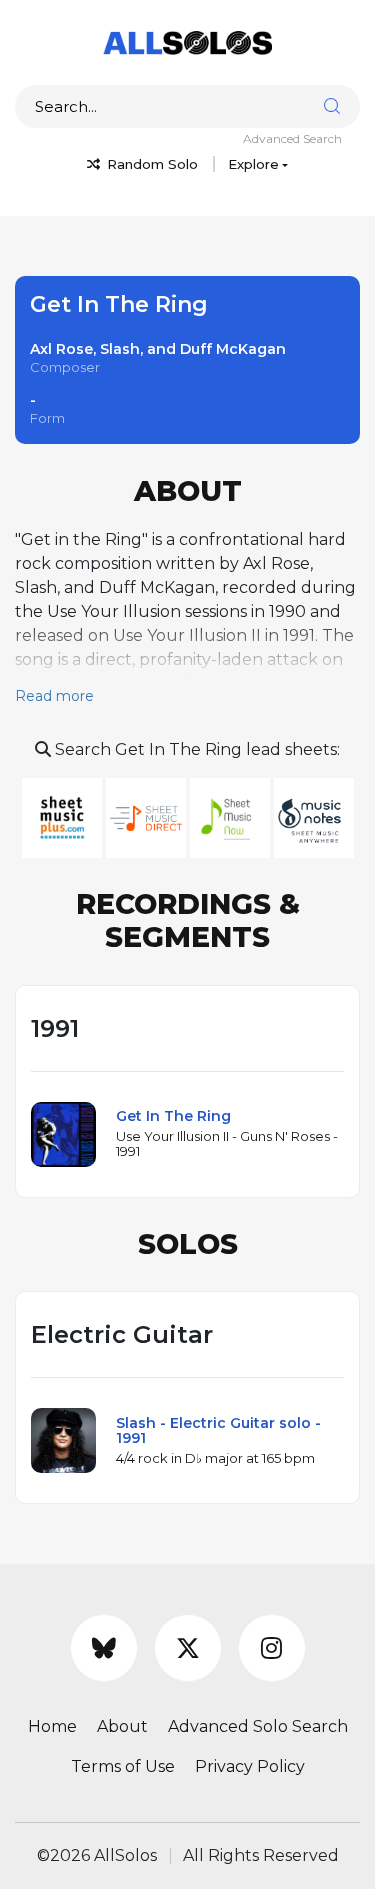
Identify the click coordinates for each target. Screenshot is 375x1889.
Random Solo (150, 164)
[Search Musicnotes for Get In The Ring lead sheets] (314, 816)
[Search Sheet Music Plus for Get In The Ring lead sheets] (64, 816)
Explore (253, 164)
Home (52, 1726)
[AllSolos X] (188, 1648)
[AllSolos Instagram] (272, 1648)
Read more (54, 696)
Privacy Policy (250, 1766)
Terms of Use (123, 1766)
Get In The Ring (173, 1116)
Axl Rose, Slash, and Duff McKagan (158, 349)
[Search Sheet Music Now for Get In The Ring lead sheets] (232, 816)
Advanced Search (292, 138)
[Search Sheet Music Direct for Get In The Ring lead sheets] (148, 816)
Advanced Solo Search (258, 1726)
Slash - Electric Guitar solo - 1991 (218, 1430)
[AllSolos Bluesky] (104, 1648)
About (122, 1726)
